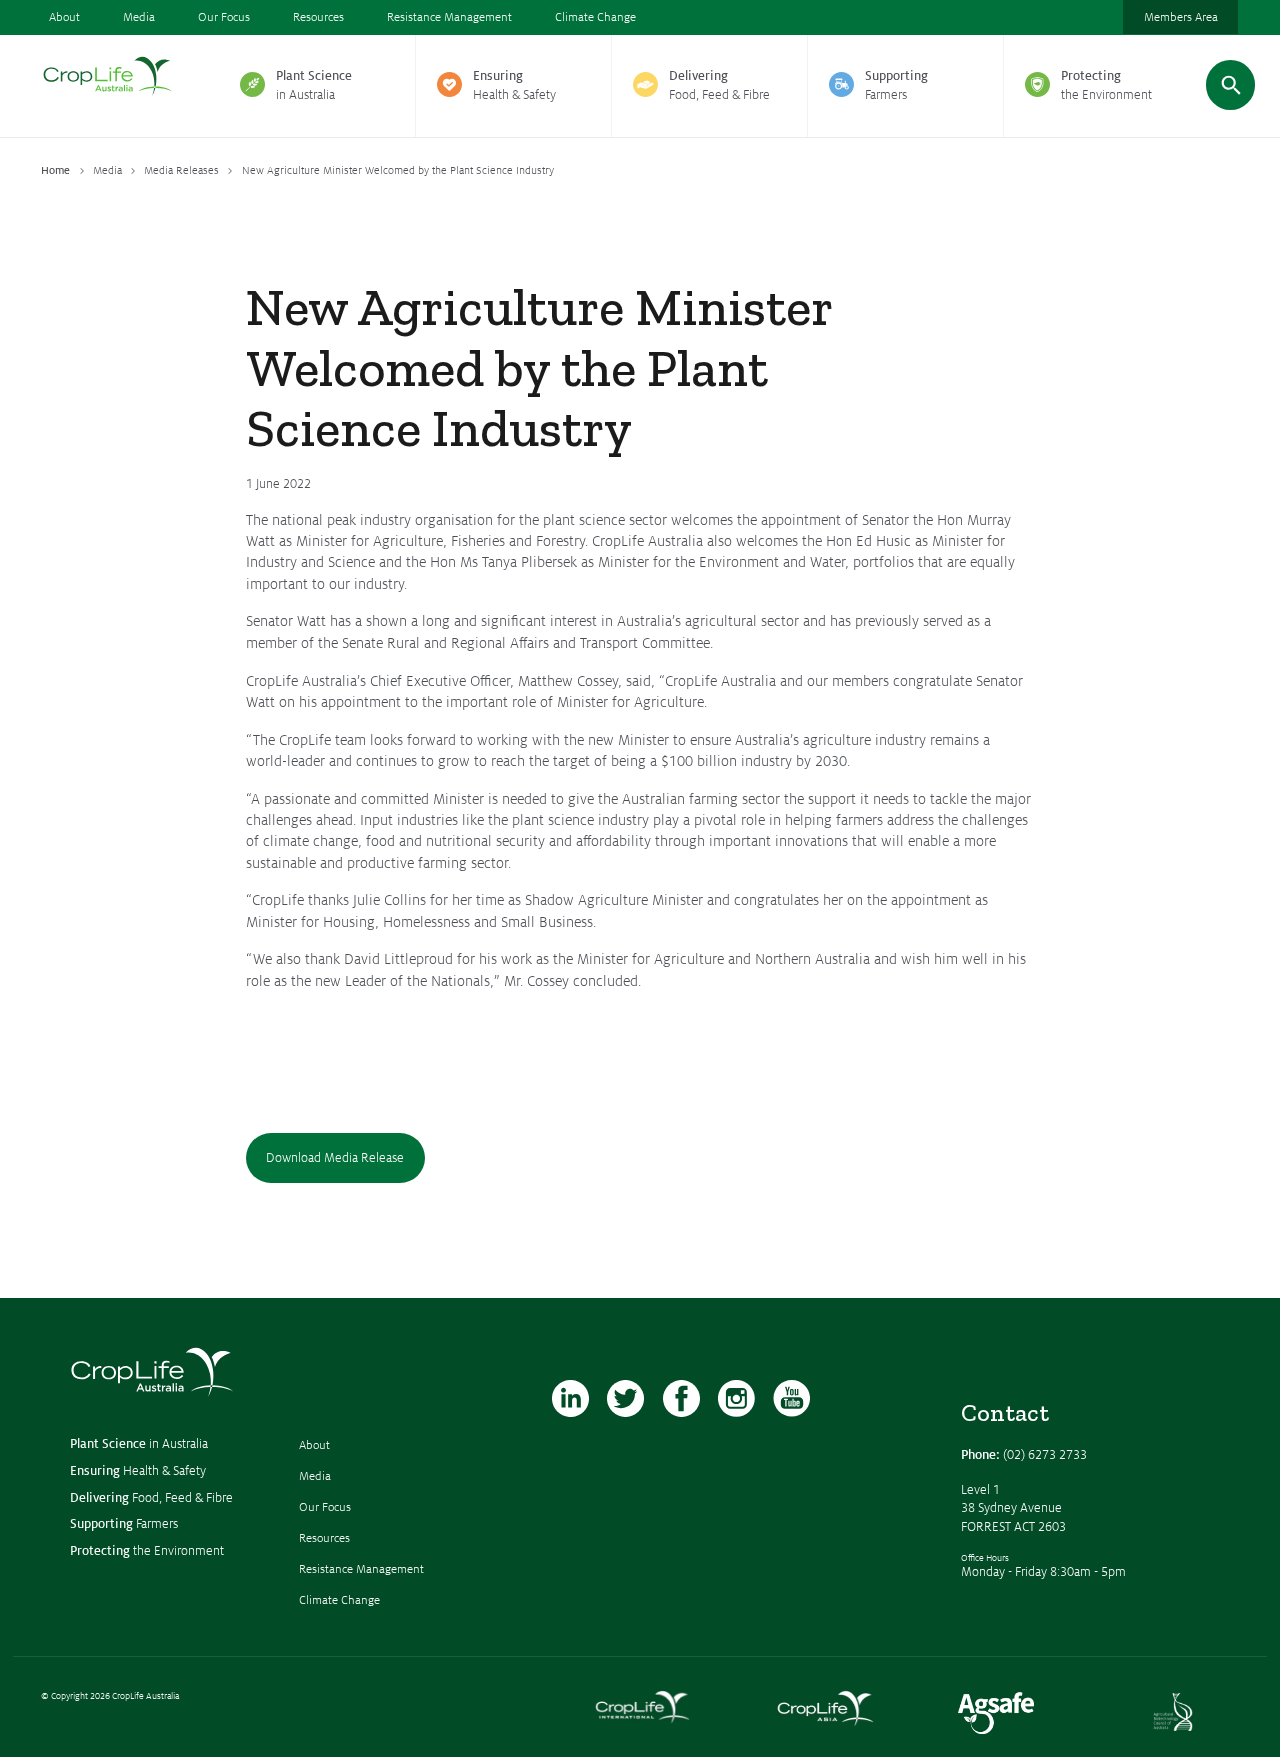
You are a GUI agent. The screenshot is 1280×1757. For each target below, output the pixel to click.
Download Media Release (335, 1158)
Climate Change (595, 17)
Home (55, 170)
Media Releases (181, 170)
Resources (318, 17)
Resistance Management (449, 17)
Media (139, 17)
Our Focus (224, 17)
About (64, 17)
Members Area (1181, 17)
